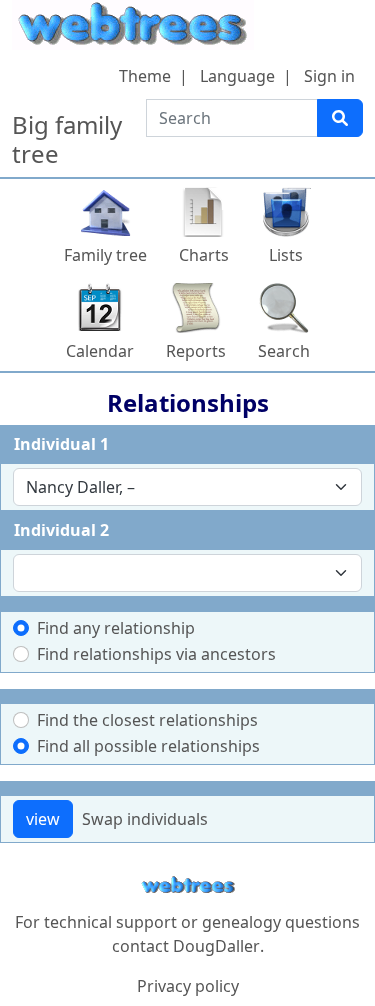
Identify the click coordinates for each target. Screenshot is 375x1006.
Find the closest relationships (147, 720)
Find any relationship (116, 628)
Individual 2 (61, 530)
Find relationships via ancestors (156, 654)
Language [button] (237, 76)
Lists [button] (286, 255)
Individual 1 (61, 444)
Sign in (329, 76)
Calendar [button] (100, 351)
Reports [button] (196, 351)
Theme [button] (145, 76)
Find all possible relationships (148, 746)
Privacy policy (188, 986)
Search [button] (284, 351)
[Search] (340, 118)
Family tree (105, 255)
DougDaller (216, 946)
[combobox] (187, 487)
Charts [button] (204, 255)
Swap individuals (145, 819)
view (43, 819)
